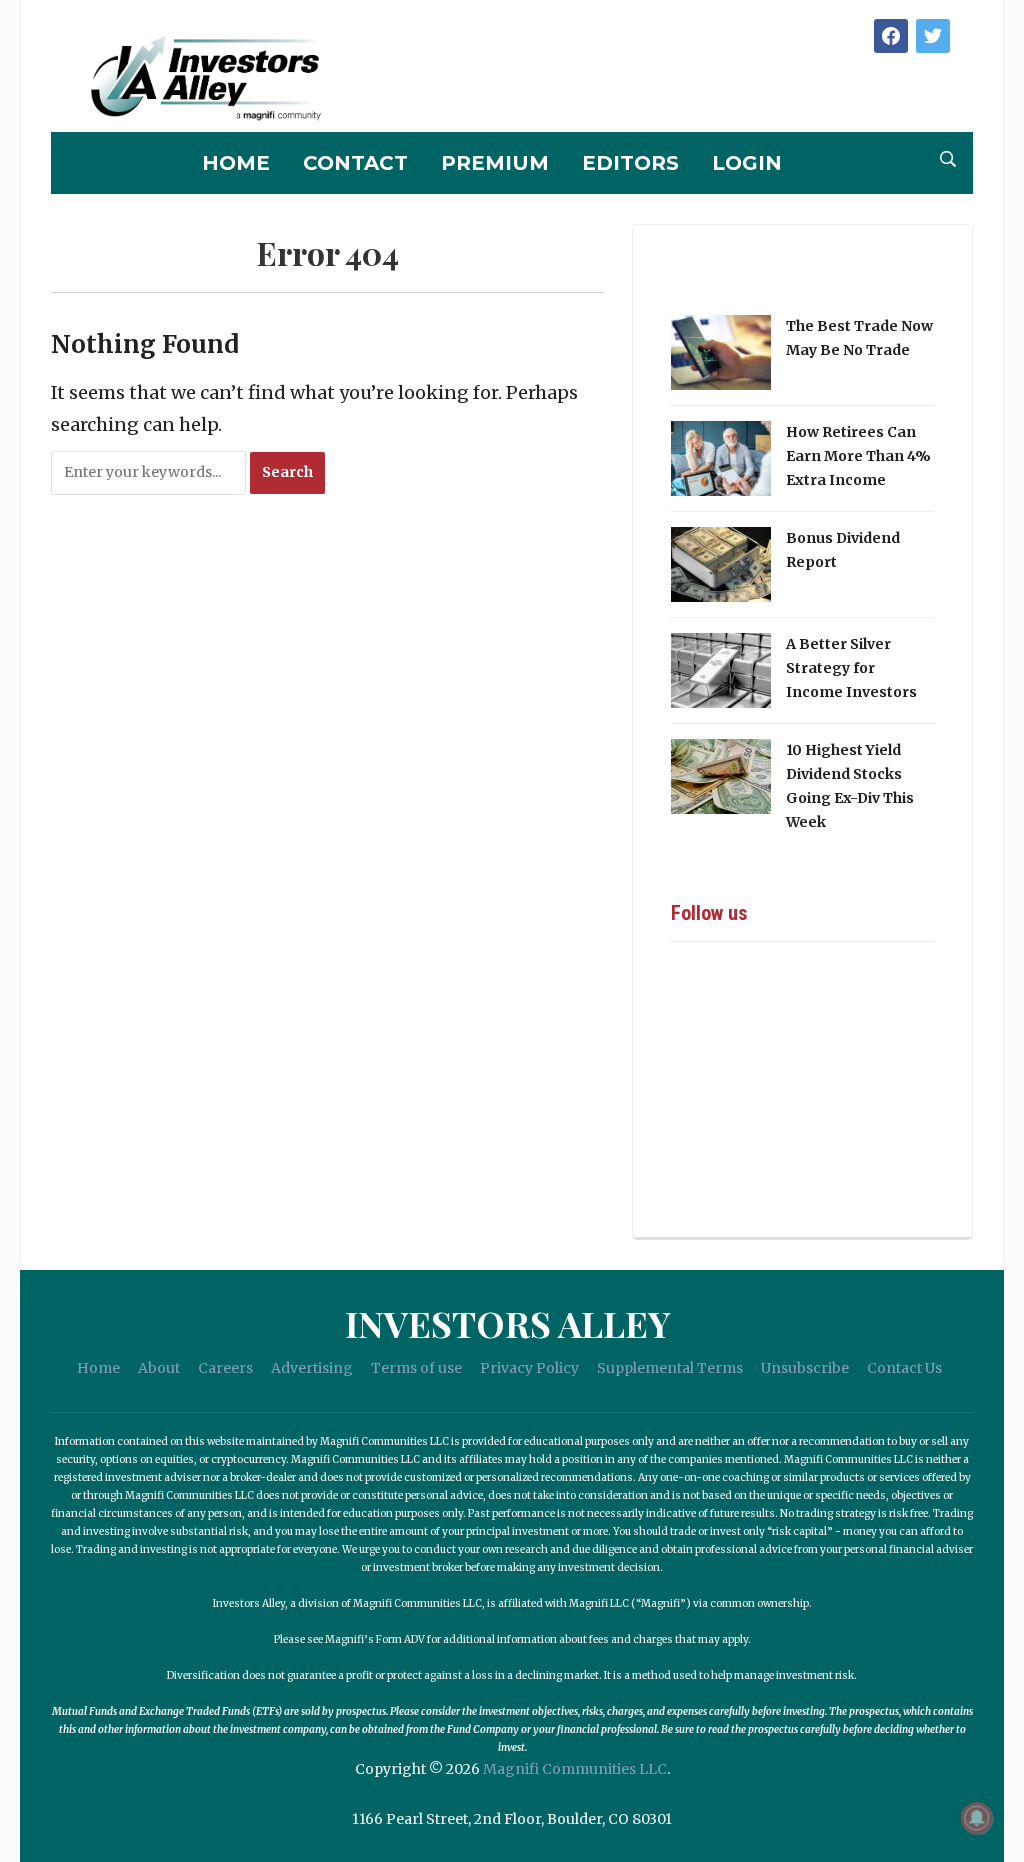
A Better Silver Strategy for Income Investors (851, 668)
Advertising (312, 1368)
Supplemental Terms (670, 1368)
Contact (355, 163)
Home (236, 163)
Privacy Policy (529, 1368)
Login (747, 163)
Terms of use (416, 1368)
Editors (630, 163)
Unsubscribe (805, 1368)
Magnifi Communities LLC (575, 1769)
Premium (495, 163)
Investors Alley (507, 1323)
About (159, 1368)
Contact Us (904, 1368)
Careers (225, 1368)
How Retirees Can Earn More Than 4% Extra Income (858, 456)
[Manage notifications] (977, 1818)
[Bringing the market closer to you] (190, 79)
